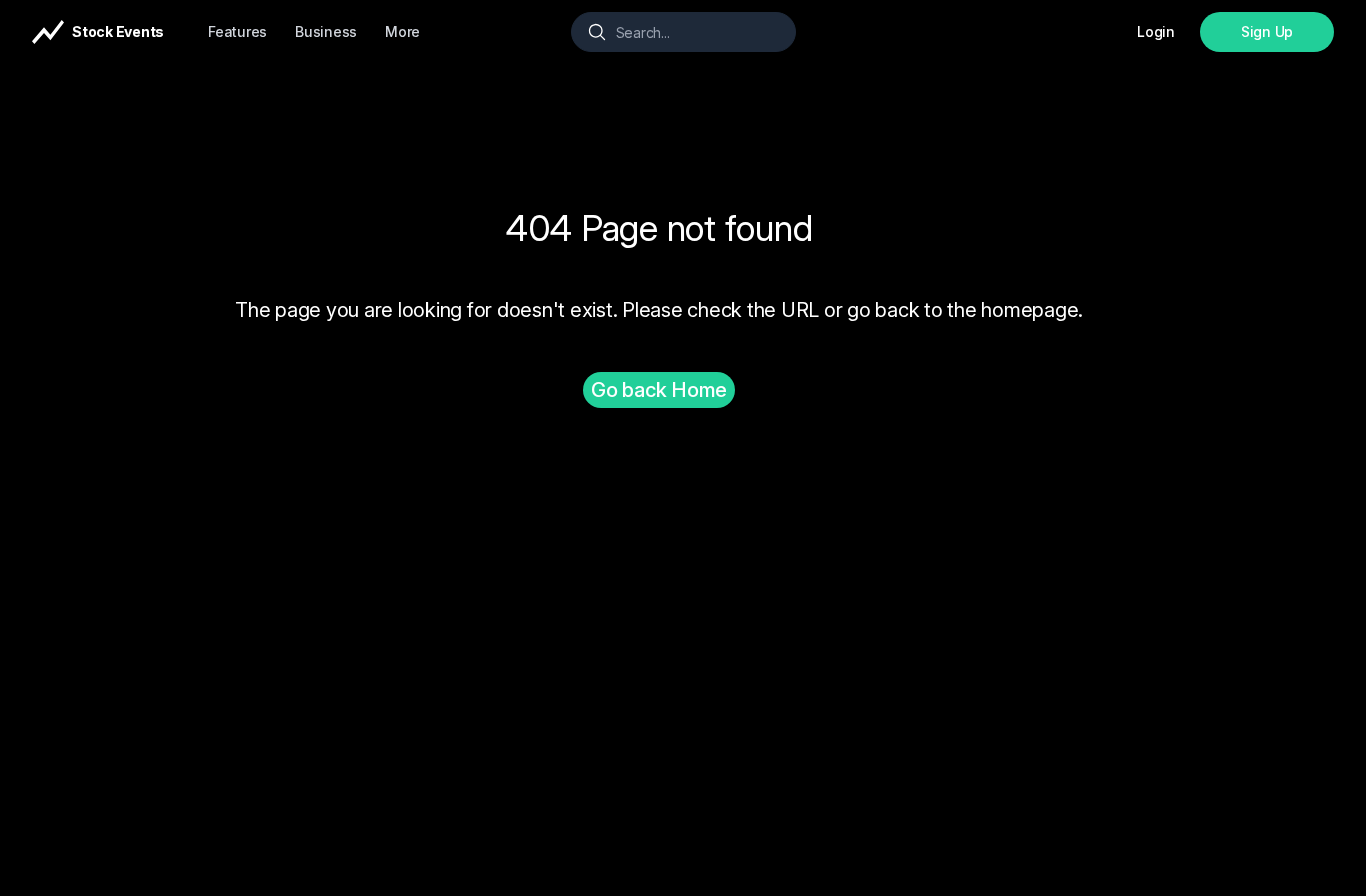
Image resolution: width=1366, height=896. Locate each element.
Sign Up (1267, 31)
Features (237, 31)
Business (326, 31)
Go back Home (659, 390)
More (402, 31)
